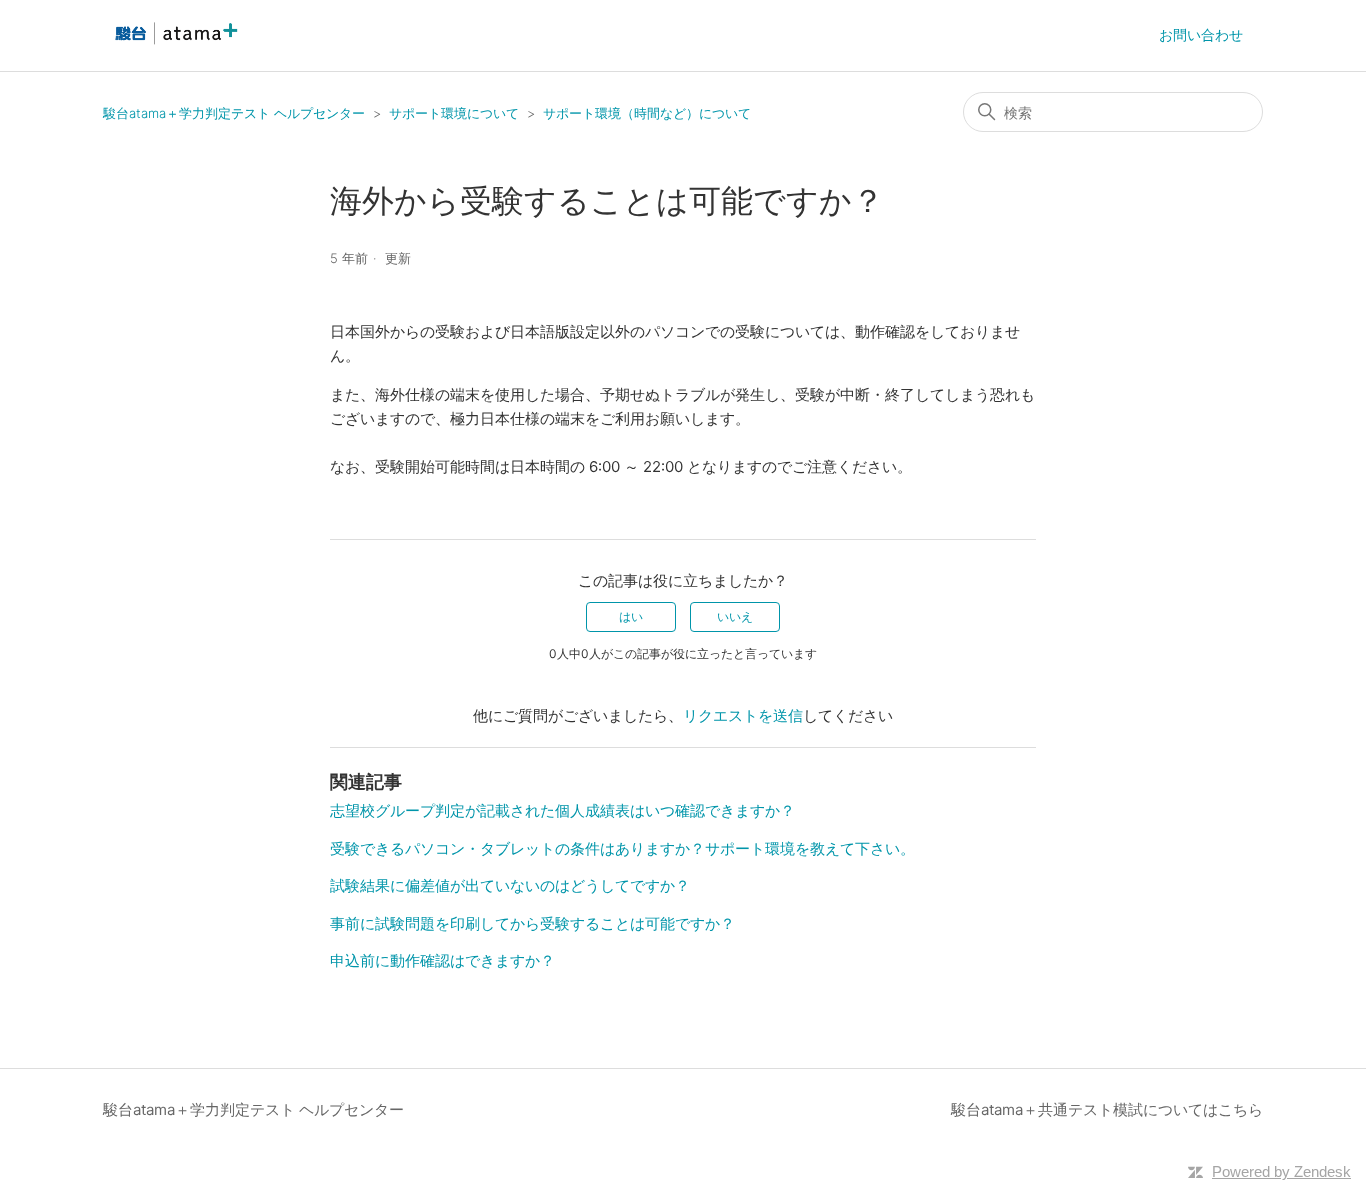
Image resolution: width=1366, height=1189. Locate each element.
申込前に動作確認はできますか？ (442, 960)
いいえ (735, 616)
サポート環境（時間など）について (647, 113)
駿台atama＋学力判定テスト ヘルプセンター (234, 113)
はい (631, 616)
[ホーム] (174, 45)
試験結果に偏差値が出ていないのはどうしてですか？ (510, 885)
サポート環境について (454, 113)
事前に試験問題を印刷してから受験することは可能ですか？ (532, 923)
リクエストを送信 (743, 715)
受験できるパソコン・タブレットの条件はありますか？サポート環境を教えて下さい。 (622, 848)
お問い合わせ (1201, 34)
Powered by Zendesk (1281, 1171)
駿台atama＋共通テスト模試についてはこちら (1107, 1109)
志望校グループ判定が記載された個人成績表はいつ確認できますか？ (562, 810)
